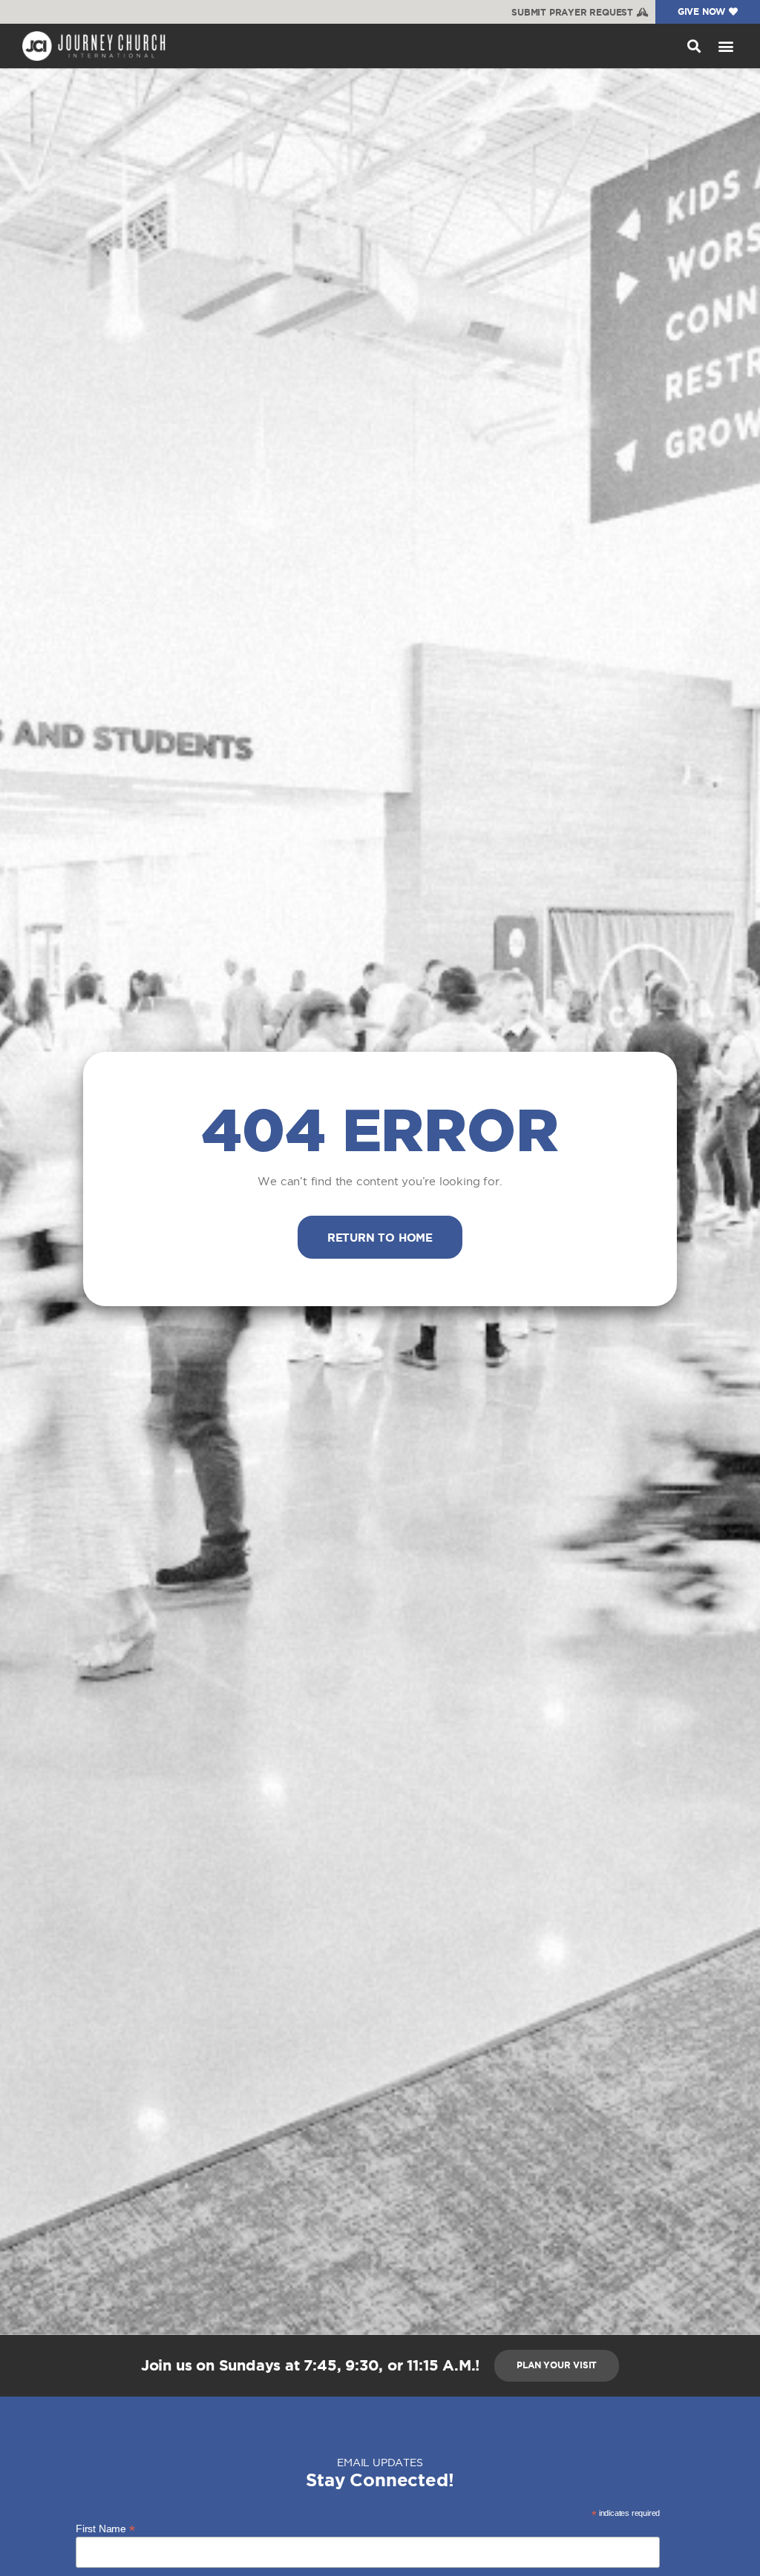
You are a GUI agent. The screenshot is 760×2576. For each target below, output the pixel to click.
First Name (105, 2528)
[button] (694, 46)
